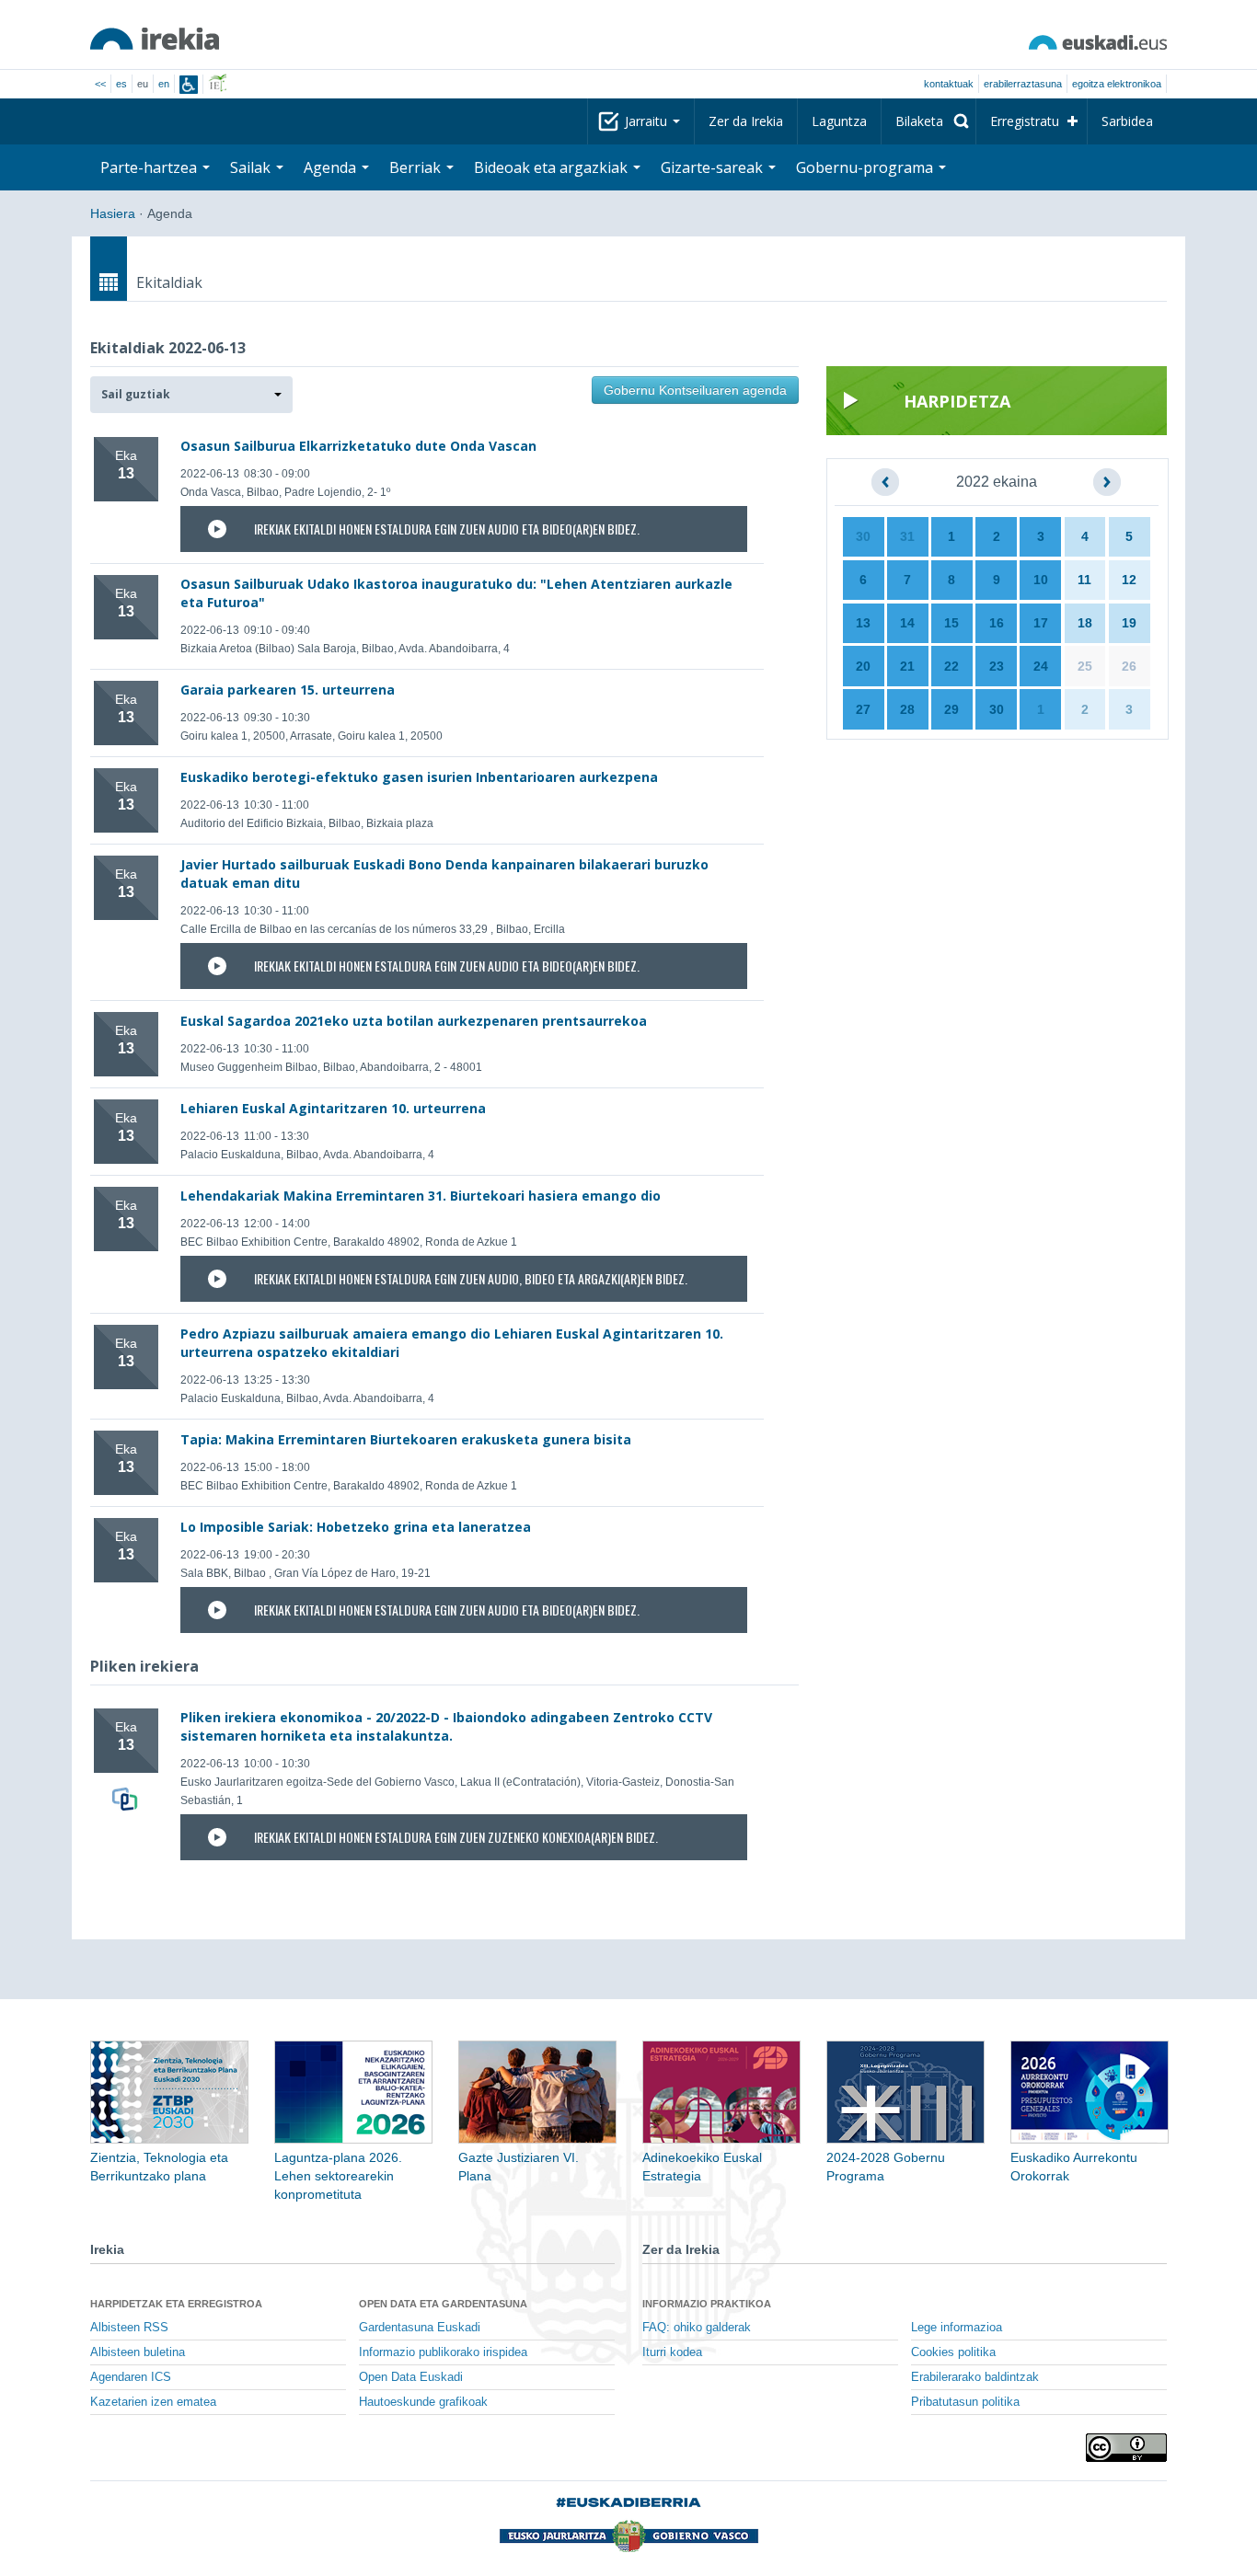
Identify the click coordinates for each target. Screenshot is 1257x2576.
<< (100, 84)
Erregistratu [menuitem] (1025, 121)
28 (907, 709)
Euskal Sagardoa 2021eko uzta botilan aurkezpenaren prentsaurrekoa (414, 1021)
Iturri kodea (672, 2352)
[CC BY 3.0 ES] (1126, 2448)
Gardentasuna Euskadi (420, 2328)
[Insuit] (189, 85)
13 (863, 623)
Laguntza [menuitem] (839, 121)
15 (951, 623)
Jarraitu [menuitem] (648, 121)
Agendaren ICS (131, 2377)
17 (1041, 623)
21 (907, 666)
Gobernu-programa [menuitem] (866, 167)
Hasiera (113, 213)
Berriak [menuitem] (417, 167)
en (164, 84)
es (121, 84)
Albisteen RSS (129, 2328)
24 (1041, 666)
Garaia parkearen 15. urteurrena (288, 690)
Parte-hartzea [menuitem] (150, 167)
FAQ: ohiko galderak (697, 2328)
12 (1129, 580)
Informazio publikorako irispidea (443, 2352)
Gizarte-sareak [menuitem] (714, 167)
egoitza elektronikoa (1117, 84)
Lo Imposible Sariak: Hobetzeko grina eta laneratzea (356, 1527)
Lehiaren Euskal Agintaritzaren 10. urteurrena (333, 1108)
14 (907, 623)
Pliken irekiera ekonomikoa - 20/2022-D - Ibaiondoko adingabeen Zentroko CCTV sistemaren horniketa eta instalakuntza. (446, 1726)
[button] (191, 395)
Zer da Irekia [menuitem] (746, 121)
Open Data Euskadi (411, 2377)
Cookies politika (953, 2352)
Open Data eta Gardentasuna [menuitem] (443, 2304)
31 (907, 536)
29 (951, 709)
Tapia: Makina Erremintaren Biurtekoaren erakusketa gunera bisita (406, 1439)
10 (1041, 580)
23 (997, 666)
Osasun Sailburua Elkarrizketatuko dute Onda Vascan (358, 446)
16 (997, 623)
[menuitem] (928, 121)
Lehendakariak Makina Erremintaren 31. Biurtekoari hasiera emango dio (421, 1196)
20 (863, 666)
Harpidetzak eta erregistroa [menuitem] (176, 2304)
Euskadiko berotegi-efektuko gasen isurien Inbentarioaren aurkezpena (419, 777)
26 (1129, 666)
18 (1085, 623)
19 (1129, 623)
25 (1085, 666)
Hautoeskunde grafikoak (423, 2402)
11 (1084, 580)
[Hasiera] (155, 39)
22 (951, 666)
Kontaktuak (949, 84)
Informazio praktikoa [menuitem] (707, 2304)
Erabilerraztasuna (1023, 84)
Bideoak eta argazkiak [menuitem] (553, 167)
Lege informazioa (957, 2328)
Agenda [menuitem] (332, 167)
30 (863, 536)
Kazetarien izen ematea (153, 2402)
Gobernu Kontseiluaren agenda (695, 390)
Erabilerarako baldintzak (975, 2377)
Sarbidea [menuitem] (1127, 121)
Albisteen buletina (138, 2352)
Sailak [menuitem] (252, 167)
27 (863, 709)
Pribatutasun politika (965, 2402)
